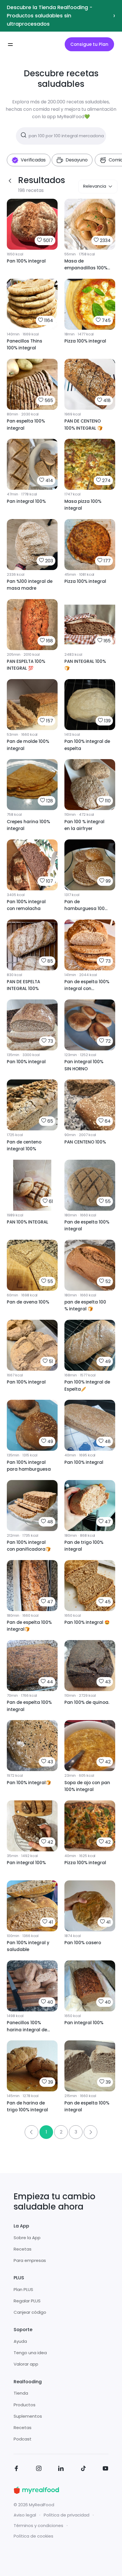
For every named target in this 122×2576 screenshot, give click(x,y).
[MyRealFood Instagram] (39, 2469)
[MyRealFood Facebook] (16, 2469)
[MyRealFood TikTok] (83, 2469)
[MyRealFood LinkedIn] (61, 2469)
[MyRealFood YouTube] (106, 2469)
